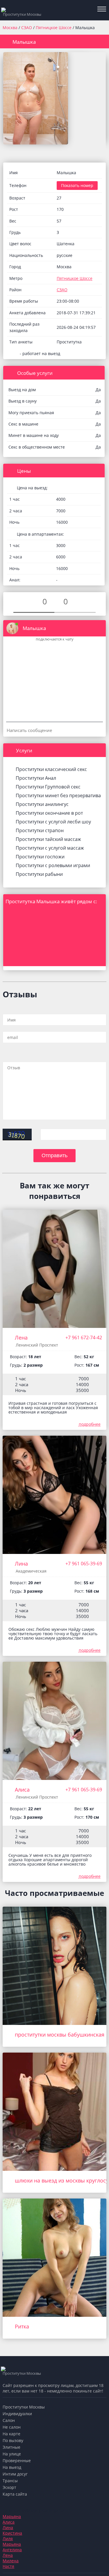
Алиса (22, 1790)
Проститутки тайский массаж (48, 839)
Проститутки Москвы (24, 2407)
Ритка (22, 2326)
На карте (11, 2434)
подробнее (90, 1424)
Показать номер (77, 185)
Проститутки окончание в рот (49, 813)
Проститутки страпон (40, 830)
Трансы (10, 2481)
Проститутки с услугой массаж (50, 848)
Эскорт (9, 2487)
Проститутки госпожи (40, 857)
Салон (9, 2420)
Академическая (31, 1571)
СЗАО (27, 28)
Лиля (8, 2539)
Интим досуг (15, 2474)
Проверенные (17, 2461)
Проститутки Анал (36, 778)
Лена (21, 1338)
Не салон (12, 2427)
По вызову (13, 2440)
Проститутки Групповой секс (48, 787)
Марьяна (12, 2516)
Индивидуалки (17, 2414)
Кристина (12, 2533)
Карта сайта (15, 2494)
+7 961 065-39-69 (84, 1564)
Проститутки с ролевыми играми (53, 865)
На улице (12, 2454)
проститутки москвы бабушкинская (60, 2035)
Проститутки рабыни (39, 874)
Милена (11, 2561)
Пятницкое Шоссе (54, 28)
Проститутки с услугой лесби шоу (53, 822)
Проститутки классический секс (51, 769)
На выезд (12, 2467)
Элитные (11, 2447)
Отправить (54, 1155)
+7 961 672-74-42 (84, 1338)
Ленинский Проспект (37, 1345)
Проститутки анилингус (42, 804)
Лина (21, 1564)
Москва (10, 28)
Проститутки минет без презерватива (58, 795)
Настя (8, 2566)
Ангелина (12, 2550)
